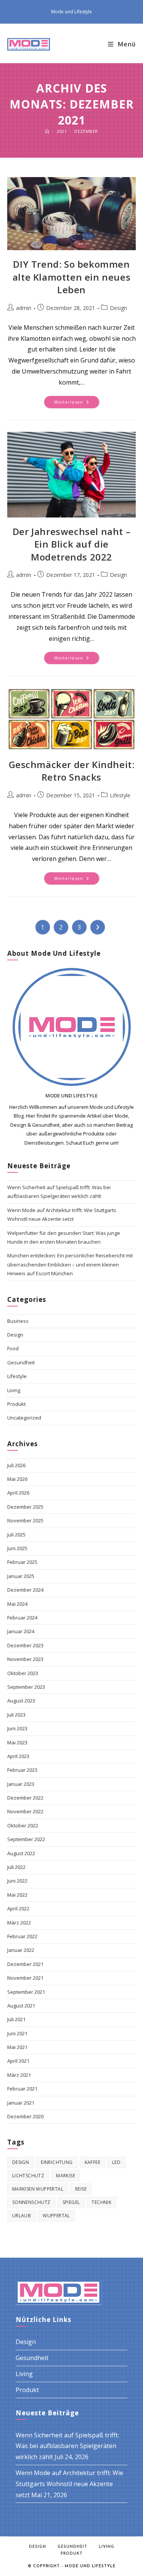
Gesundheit (21, 1362)
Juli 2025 (16, 1535)
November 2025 (25, 1520)
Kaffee (92, 2162)
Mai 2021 (17, 2047)
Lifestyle (120, 795)
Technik (101, 2202)
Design (118, 308)
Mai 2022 (17, 1895)
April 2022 (18, 1908)
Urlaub (22, 2216)
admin (24, 308)
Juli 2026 (16, 1465)
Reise (81, 2189)
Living (14, 1390)
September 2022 (26, 1839)
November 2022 (25, 1811)
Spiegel (71, 2202)
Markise (66, 2176)
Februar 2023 (22, 1770)
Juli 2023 (16, 1715)
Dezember (86, 131)
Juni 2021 (17, 2033)
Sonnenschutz (31, 2202)
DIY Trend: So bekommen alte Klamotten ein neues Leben (71, 277)
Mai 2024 (17, 1604)
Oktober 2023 (23, 1673)
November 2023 (25, 1659)
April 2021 (18, 2061)
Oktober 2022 (23, 1825)
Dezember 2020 (25, 2116)
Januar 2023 (21, 1784)
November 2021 (25, 1978)
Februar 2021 (22, 2089)
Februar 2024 (22, 1618)
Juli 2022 (16, 1867)
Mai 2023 (17, 1742)
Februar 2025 (22, 1562)
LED (116, 2162)
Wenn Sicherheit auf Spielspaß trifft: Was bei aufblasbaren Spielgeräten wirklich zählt (67, 2446)
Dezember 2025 (25, 1507)
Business (18, 1321)
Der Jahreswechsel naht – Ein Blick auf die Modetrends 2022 (71, 544)
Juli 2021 (16, 2019)
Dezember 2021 (25, 1964)
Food (13, 1348)
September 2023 (26, 1687)
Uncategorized (24, 1418)
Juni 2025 (17, 1548)
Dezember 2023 (25, 1645)
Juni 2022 (17, 1881)
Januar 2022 (21, 1950)
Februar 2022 (22, 1936)
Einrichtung (57, 2162)
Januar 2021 (21, 2103)
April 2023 (18, 1756)
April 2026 (18, 1493)
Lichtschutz (28, 2176)
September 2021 (26, 1992)
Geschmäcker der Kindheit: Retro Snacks (72, 771)
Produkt (16, 1404)
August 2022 (21, 1853)
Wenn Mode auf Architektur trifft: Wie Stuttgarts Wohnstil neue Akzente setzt (69, 2484)
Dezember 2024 (25, 1590)
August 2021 (21, 2006)
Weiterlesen (77, 403)
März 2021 (19, 2075)
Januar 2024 (21, 1631)
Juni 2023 (17, 1728)
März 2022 (19, 1923)
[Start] (47, 131)
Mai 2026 (17, 1479)
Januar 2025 (21, 1576)
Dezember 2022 (25, 1798)
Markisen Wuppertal (38, 2189)
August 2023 (21, 1701)
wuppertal (56, 2216)
